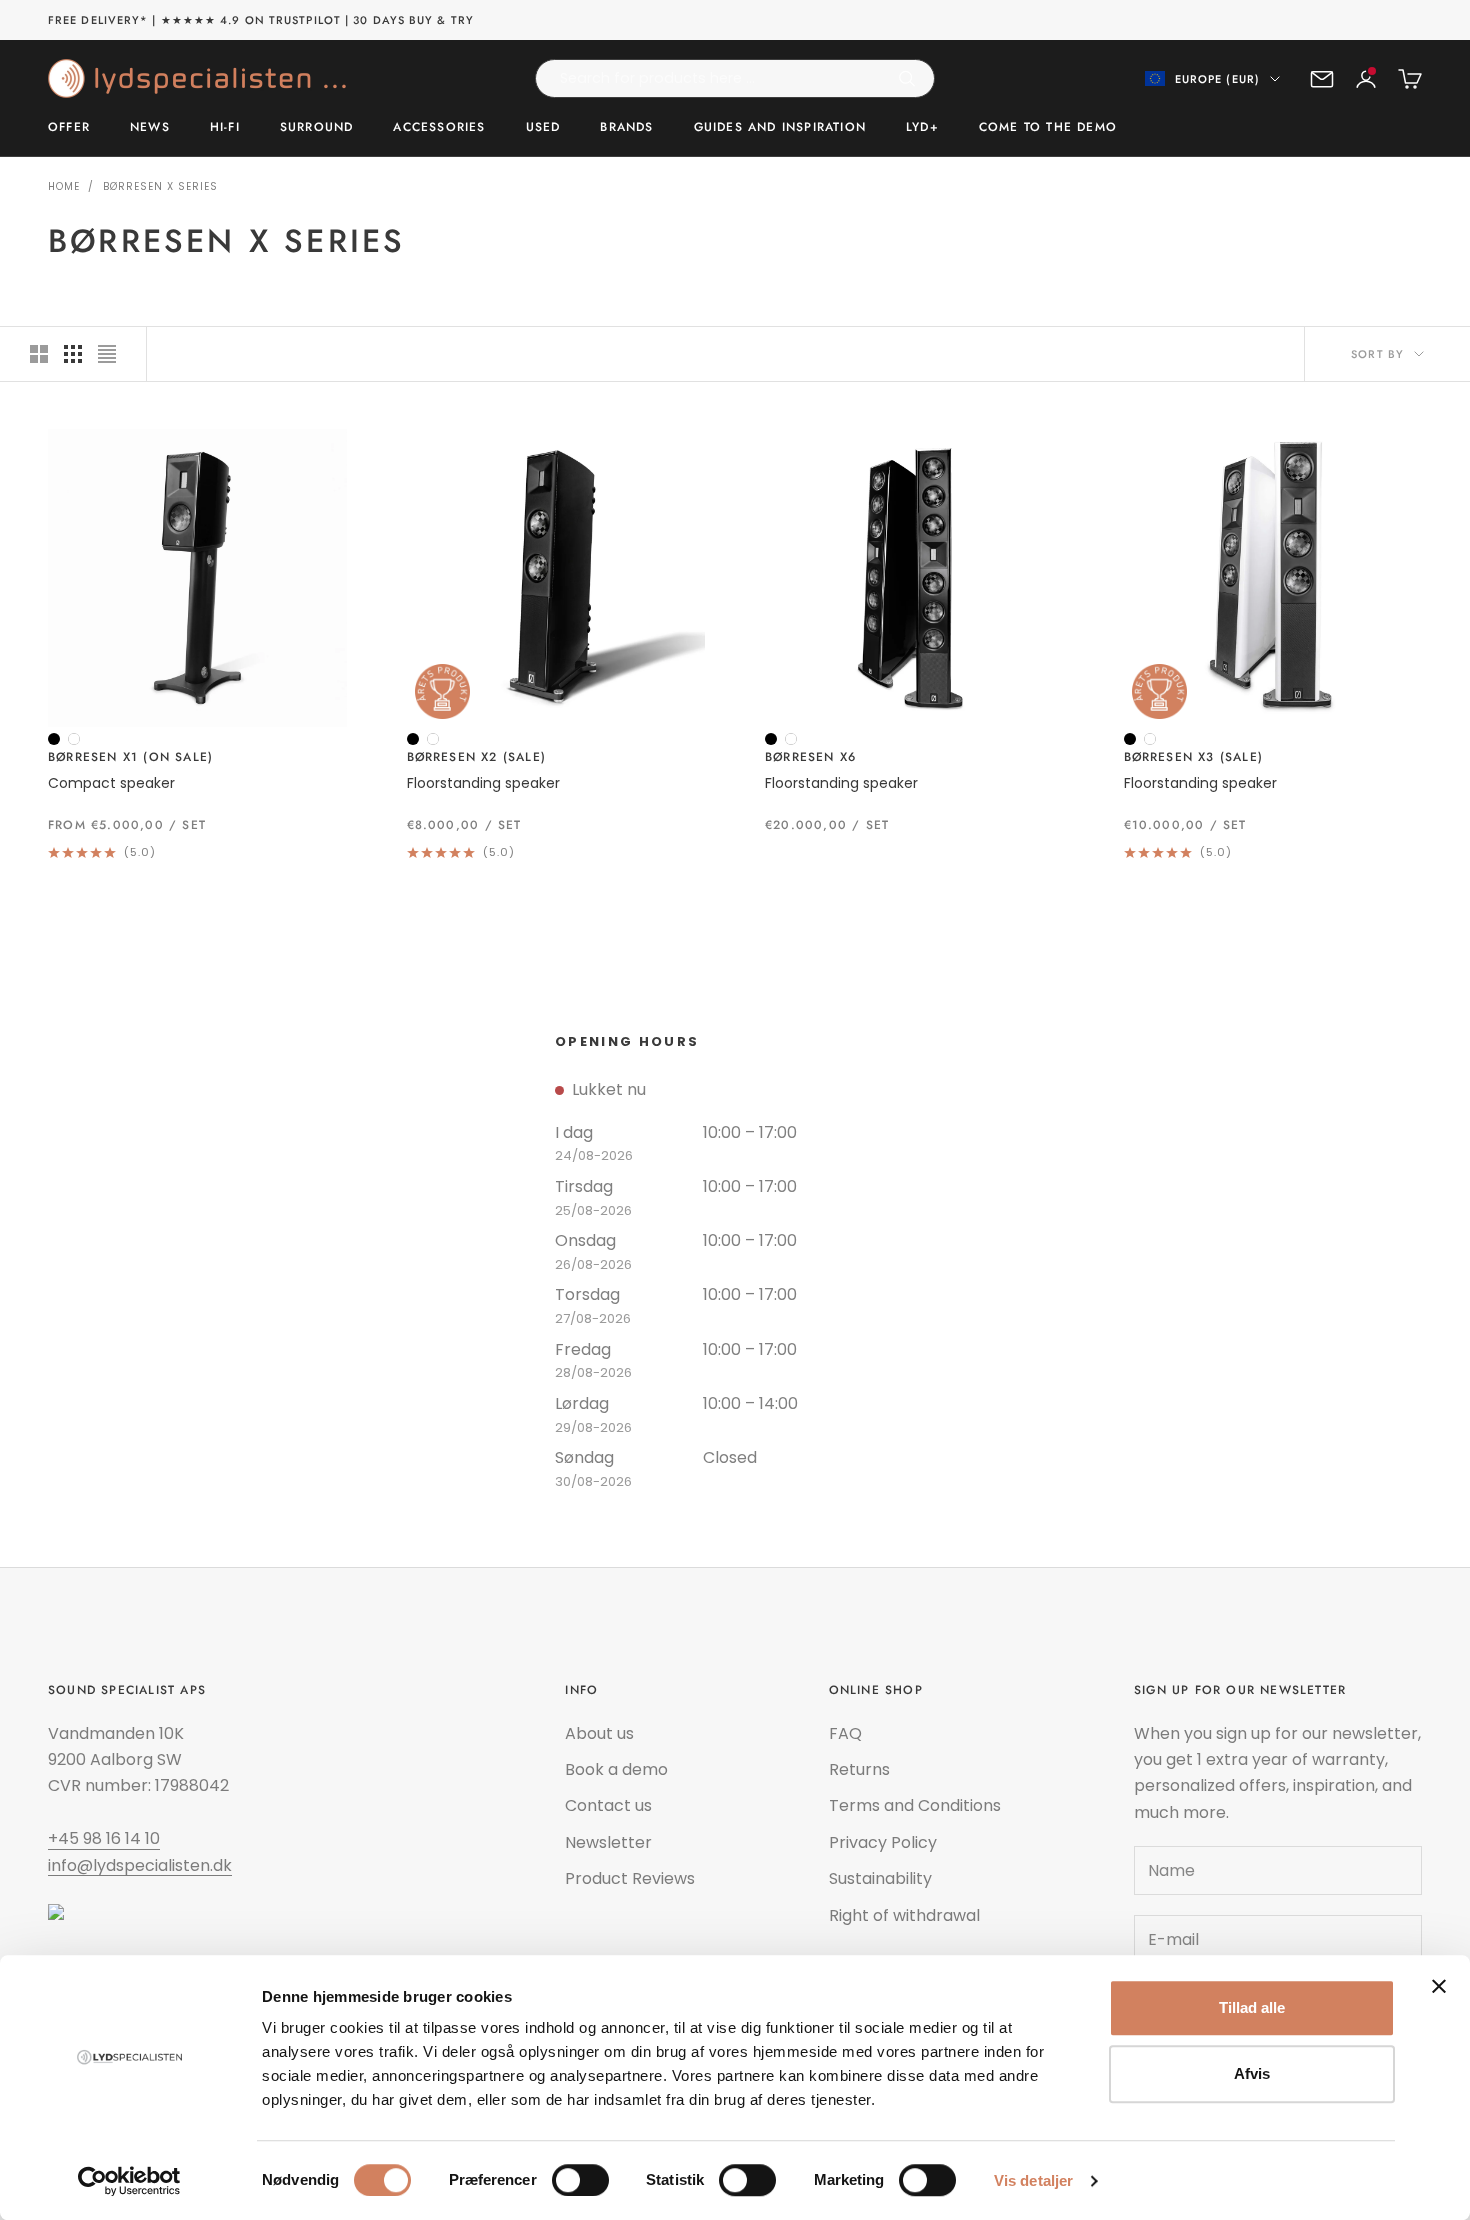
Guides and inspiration (780, 128)
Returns (859, 1769)
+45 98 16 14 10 (104, 1838)
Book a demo (616, 1769)
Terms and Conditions (915, 1805)
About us (599, 1733)
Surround (317, 128)
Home (64, 186)
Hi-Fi (225, 128)
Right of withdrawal (904, 1915)
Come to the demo (1048, 128)
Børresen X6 (810, 757)
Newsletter (608, 1842)
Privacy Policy (883, 1842)
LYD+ (922, 128)
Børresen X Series (160, 186)
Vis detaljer (1033, 2180)
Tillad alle (1252, 2007)
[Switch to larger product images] (39, 354)
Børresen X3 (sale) (1194, 757)
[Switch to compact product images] (107, 354)
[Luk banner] (1439, 1986)
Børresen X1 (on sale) (130, 757)
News (150, 128)
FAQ (845, 1733)
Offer (69, 128)
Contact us (608, 1805)
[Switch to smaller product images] (73, 354)
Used (543, 128)
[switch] (580, 2180)
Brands (626, 128)
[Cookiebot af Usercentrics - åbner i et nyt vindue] (129, 2181)
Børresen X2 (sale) (477, 757)
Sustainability (880, 1878)
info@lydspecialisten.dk (140, 1865)
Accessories (439, 128)
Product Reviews (630, 1878)
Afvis (1252, 2073)
